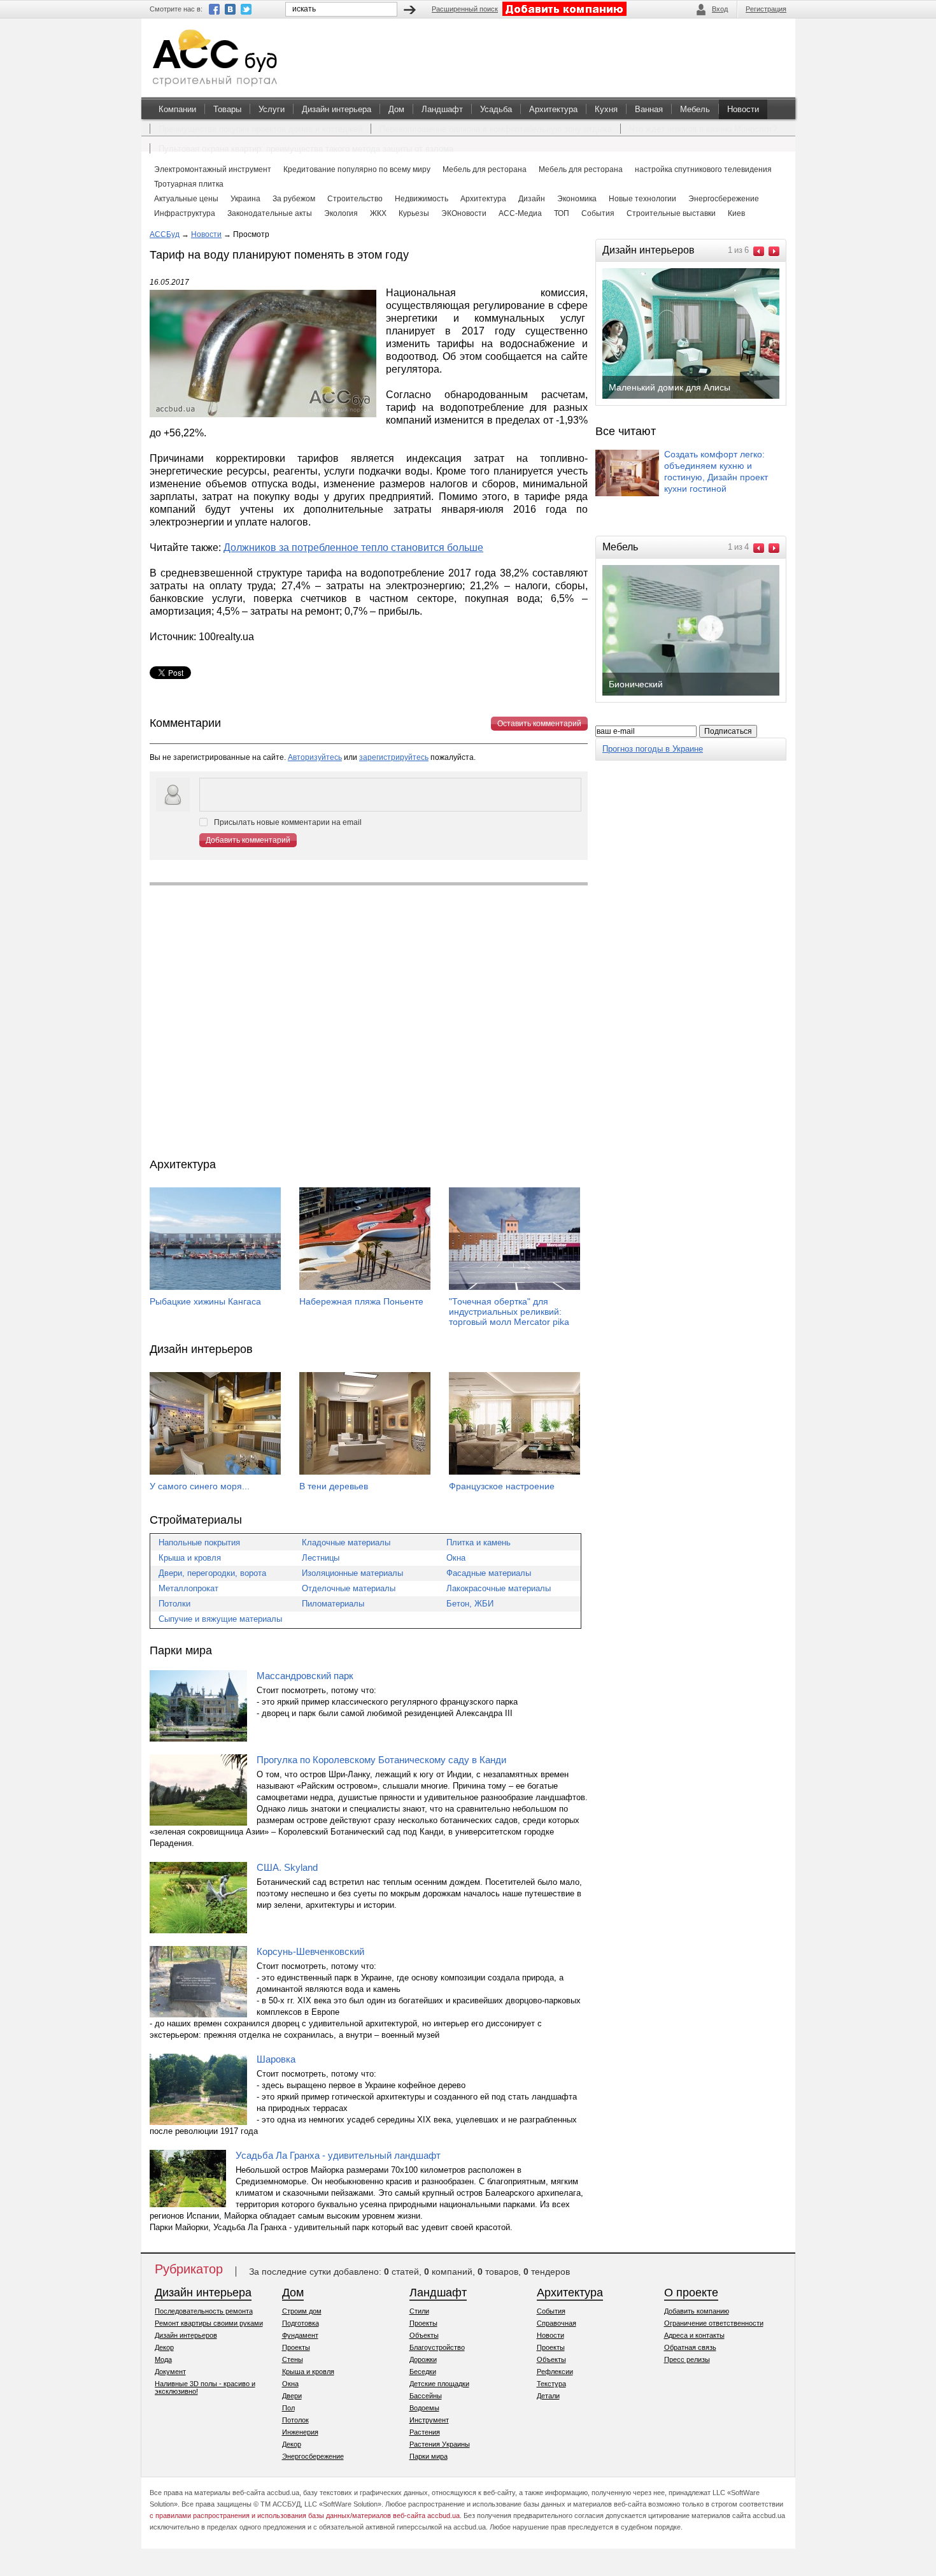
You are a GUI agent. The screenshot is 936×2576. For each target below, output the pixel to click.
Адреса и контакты (694, 2335)
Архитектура (553, 109)
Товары (227, 109)
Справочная (557, 2323)
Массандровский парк (305, 1676)
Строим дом (302, 2311)
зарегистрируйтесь (394, 757)
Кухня (606, 109)
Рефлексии (555, 2372)
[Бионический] (701, 694)
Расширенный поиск (465, 9)
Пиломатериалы (333, 1604)
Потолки (174, 1604)
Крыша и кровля (190, 1558)
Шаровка (276, 2059)
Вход (720, 9)
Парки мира (429, 2456)
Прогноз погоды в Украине (653, 749)
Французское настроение (502, 1486)
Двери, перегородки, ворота (212, 1573)
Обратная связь (690, 2347)
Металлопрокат (188, 1588)
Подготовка (301, 2323)
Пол (288, 2408)
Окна (456, 1558)
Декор (164, 2347)
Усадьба (496, 109)
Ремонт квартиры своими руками (209, 2323)
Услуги (272, 109)
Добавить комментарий (248, 840)
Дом (396, 109)
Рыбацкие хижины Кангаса (205, 1301)
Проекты (296, 2347)
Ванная (649, 109)
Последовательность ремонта (204, 2311)
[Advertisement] (369, 1022)
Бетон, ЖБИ (470, 1604)
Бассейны (426, 2396)
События (551, 2311)
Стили (419, 2311)
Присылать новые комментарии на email (288, 822)
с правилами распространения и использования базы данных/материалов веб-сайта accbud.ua (305, 2515)
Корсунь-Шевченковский (310, 1951)
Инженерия (300, 2432)
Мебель (695, 109)
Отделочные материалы (349, 1588)
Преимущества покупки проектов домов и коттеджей (260, 129)
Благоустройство (437, 2347)
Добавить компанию (697, 2311)
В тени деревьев (334, 1486)
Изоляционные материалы (352, 1573)
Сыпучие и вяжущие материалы (220, 1619)
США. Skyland (287, 1867)
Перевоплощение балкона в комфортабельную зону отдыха (496, 129)
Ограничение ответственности (714, 2323)
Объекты (424, 2335)
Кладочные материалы (346, 1542)
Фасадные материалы (489, 1573)
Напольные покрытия (199, 1542)
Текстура (551, 2384)
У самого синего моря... (200, 1486)
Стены (293, 2359)
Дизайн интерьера (337, 109)
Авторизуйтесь (315, 757)
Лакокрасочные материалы (499, 1588)
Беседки (423, 2372)
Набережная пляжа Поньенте (361, 1301)
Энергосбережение (313, 2456)
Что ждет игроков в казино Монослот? (703, 129)
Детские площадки (439, 2384)
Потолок (295, 2420)
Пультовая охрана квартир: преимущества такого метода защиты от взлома (306, 149)
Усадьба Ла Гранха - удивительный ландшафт (338, 2155)
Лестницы (321, 1558)
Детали (548, 2396)
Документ (170, 2372)
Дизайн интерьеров (186, 2335)
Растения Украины (440, 2444)
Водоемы (424, 2408)
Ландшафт (442, 109)
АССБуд (165, 234)
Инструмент (429, 2420)
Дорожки (423, 2359)
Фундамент (300, 2335)
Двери (292, 2396)
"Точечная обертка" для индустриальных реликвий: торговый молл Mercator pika (509, 1312)
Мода (163, 2359)
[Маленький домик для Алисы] (701, 397)
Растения (425, 2432)
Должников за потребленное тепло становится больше (353, 547)
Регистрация (766, 9)
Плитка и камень (479, 1542)
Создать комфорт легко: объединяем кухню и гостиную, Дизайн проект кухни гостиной (716, 471)
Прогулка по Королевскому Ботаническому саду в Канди (381, 1760)
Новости (743, 109)
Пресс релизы (687, 2359)
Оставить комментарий (539, 724)
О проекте (691, 2293)
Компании (177, 109)
